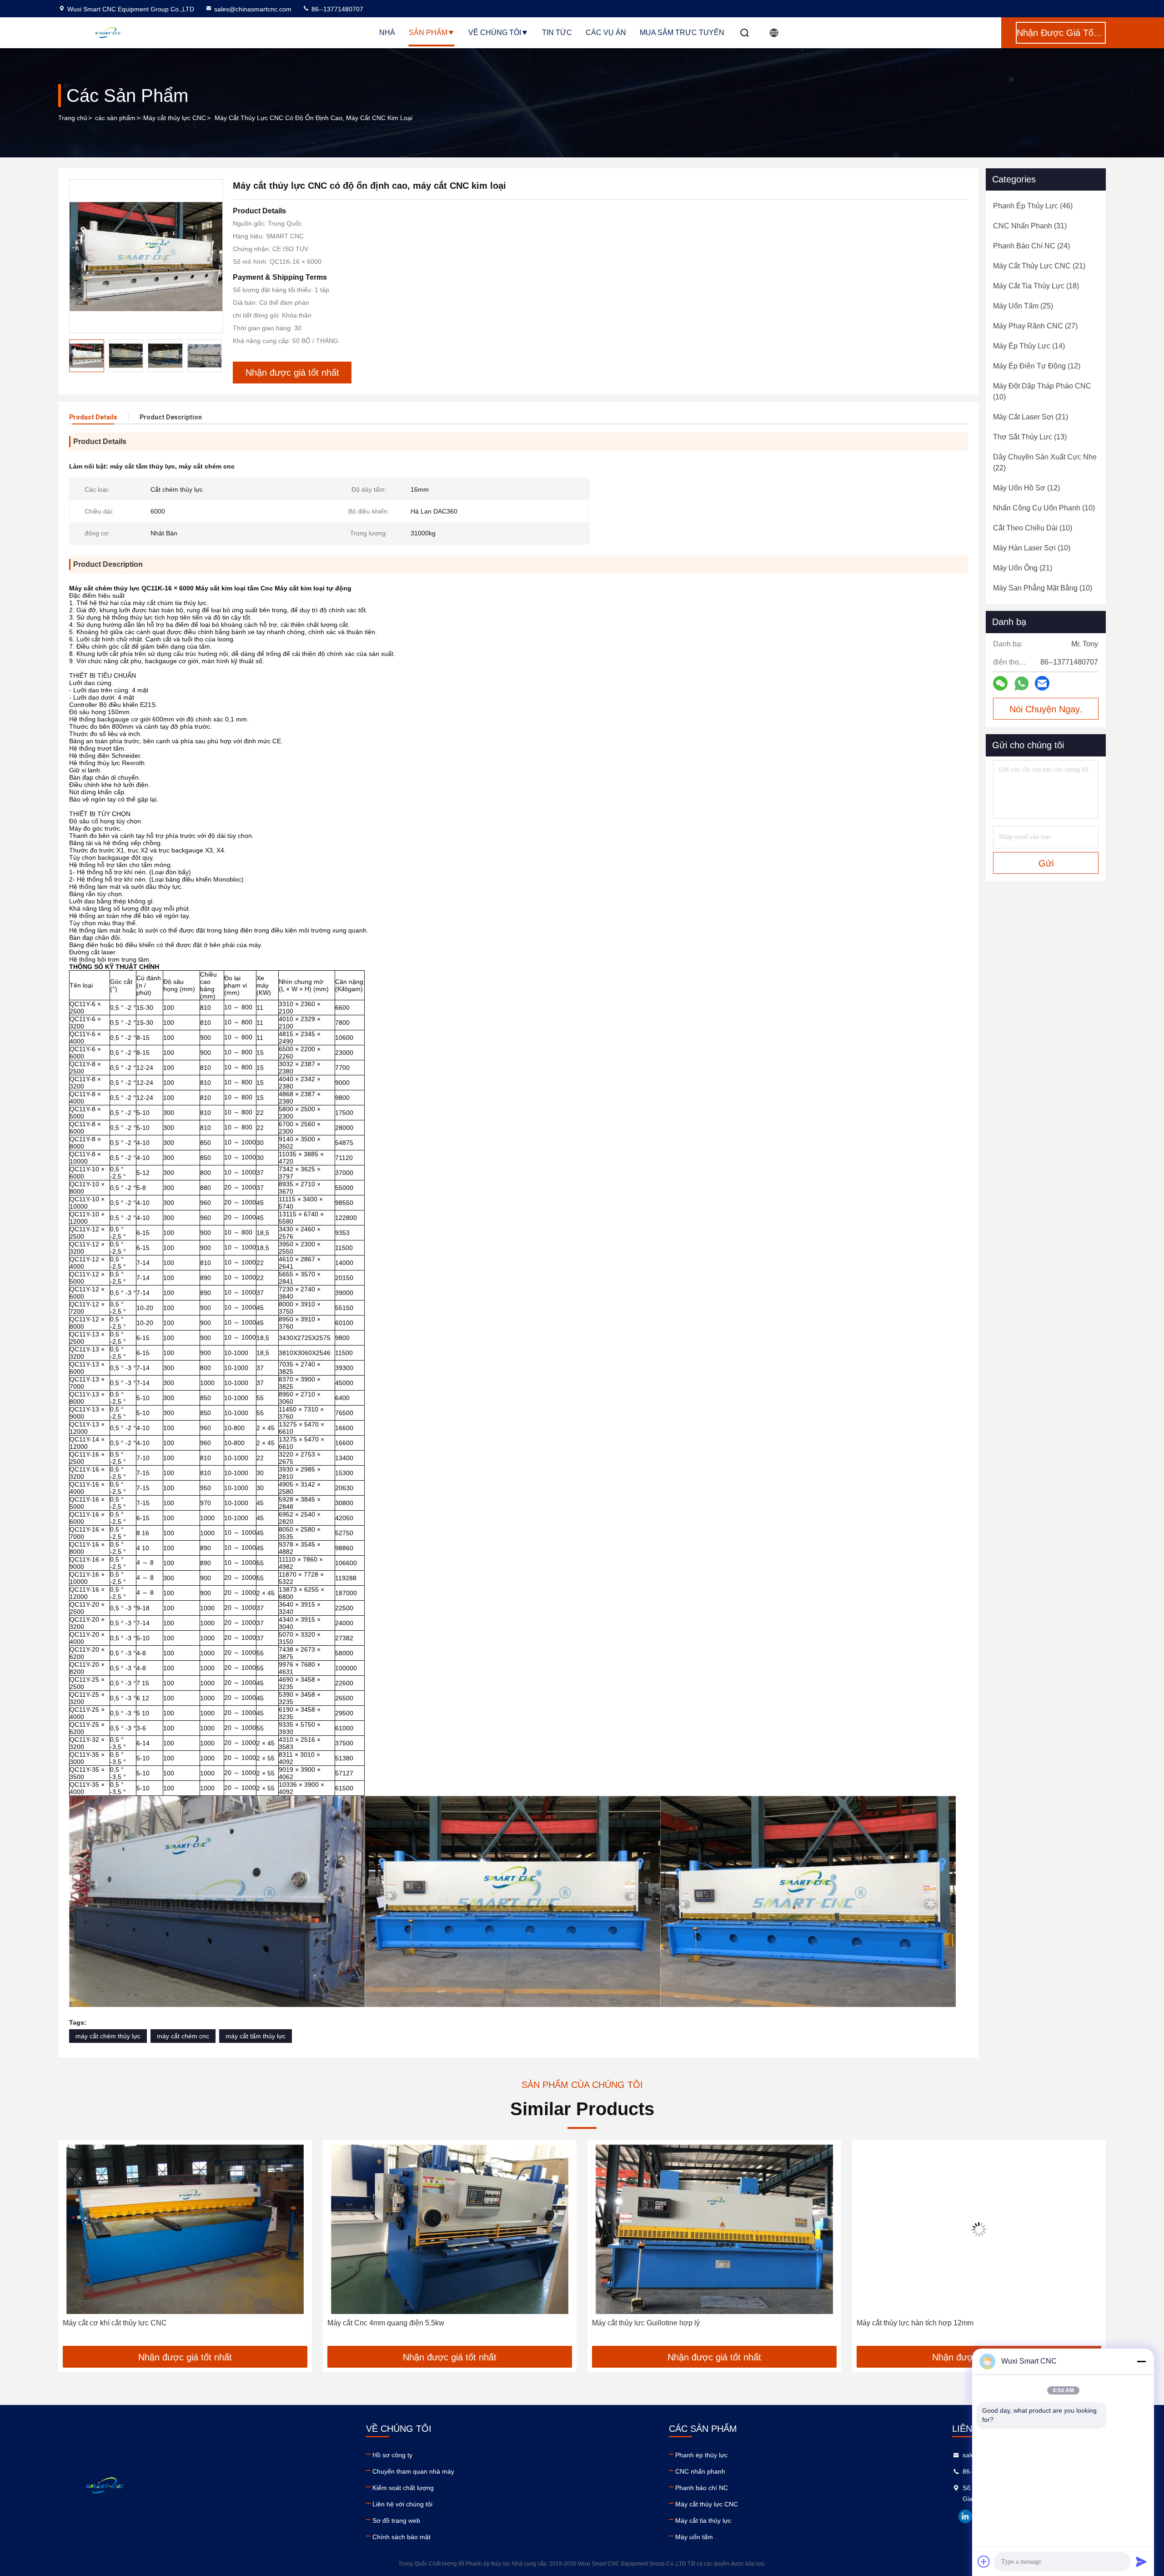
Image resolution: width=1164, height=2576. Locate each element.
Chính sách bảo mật (401, 2537)
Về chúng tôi (495, 33)
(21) (1039, 266)
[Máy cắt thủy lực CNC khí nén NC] (979, 2229)
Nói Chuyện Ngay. (1046, 709)
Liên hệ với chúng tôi (402, 2504)
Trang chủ (73, 118)
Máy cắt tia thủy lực (703, 2521)
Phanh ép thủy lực (701, 2455)
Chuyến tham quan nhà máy (413, 2471)
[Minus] (1141, 2361)
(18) (1036, 286)
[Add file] (984, 2561)
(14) (1029, 346)
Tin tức (557, 33)
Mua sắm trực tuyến (682, 33)
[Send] (1141, 2561)
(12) (1037, 366)
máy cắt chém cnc (183, 2036)
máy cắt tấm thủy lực (256, 2036)
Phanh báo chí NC (702, 2488)
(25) (1023, 306)
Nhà (387, 33)
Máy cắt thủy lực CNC (175, 118)
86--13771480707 (336, 9)
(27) (1035, 326)
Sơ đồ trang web (396, 2521)
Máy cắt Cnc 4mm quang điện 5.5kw (121, 2323)
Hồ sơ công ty (392, 2455)
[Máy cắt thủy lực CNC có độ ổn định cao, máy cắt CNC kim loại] (146, 256)
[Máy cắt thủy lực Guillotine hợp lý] (450, 2229)
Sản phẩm (428, 33)
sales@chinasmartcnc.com (253, 9)
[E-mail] (1042, 683)
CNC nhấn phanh (700, 2471)
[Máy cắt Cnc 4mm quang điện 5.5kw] (185, 2229)
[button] (75, 2246)
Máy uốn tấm (694, 2537)
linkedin (965, 2516)
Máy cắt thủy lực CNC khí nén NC (911, 2323)
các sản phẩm (115, 118)
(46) (1033, 206)
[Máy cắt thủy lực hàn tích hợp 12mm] (714, 2229)
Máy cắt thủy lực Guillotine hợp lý (381, 2323)
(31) (1030, 226)
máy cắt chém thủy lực (108, 2036)
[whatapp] (1021, 683)
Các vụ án (606, 33)
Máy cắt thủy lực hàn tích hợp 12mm (650, 2323)
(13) (1030, 437)
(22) (1045, 462)
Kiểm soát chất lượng (403, 2488)
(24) (1031, 246)
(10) (1042, 391)
